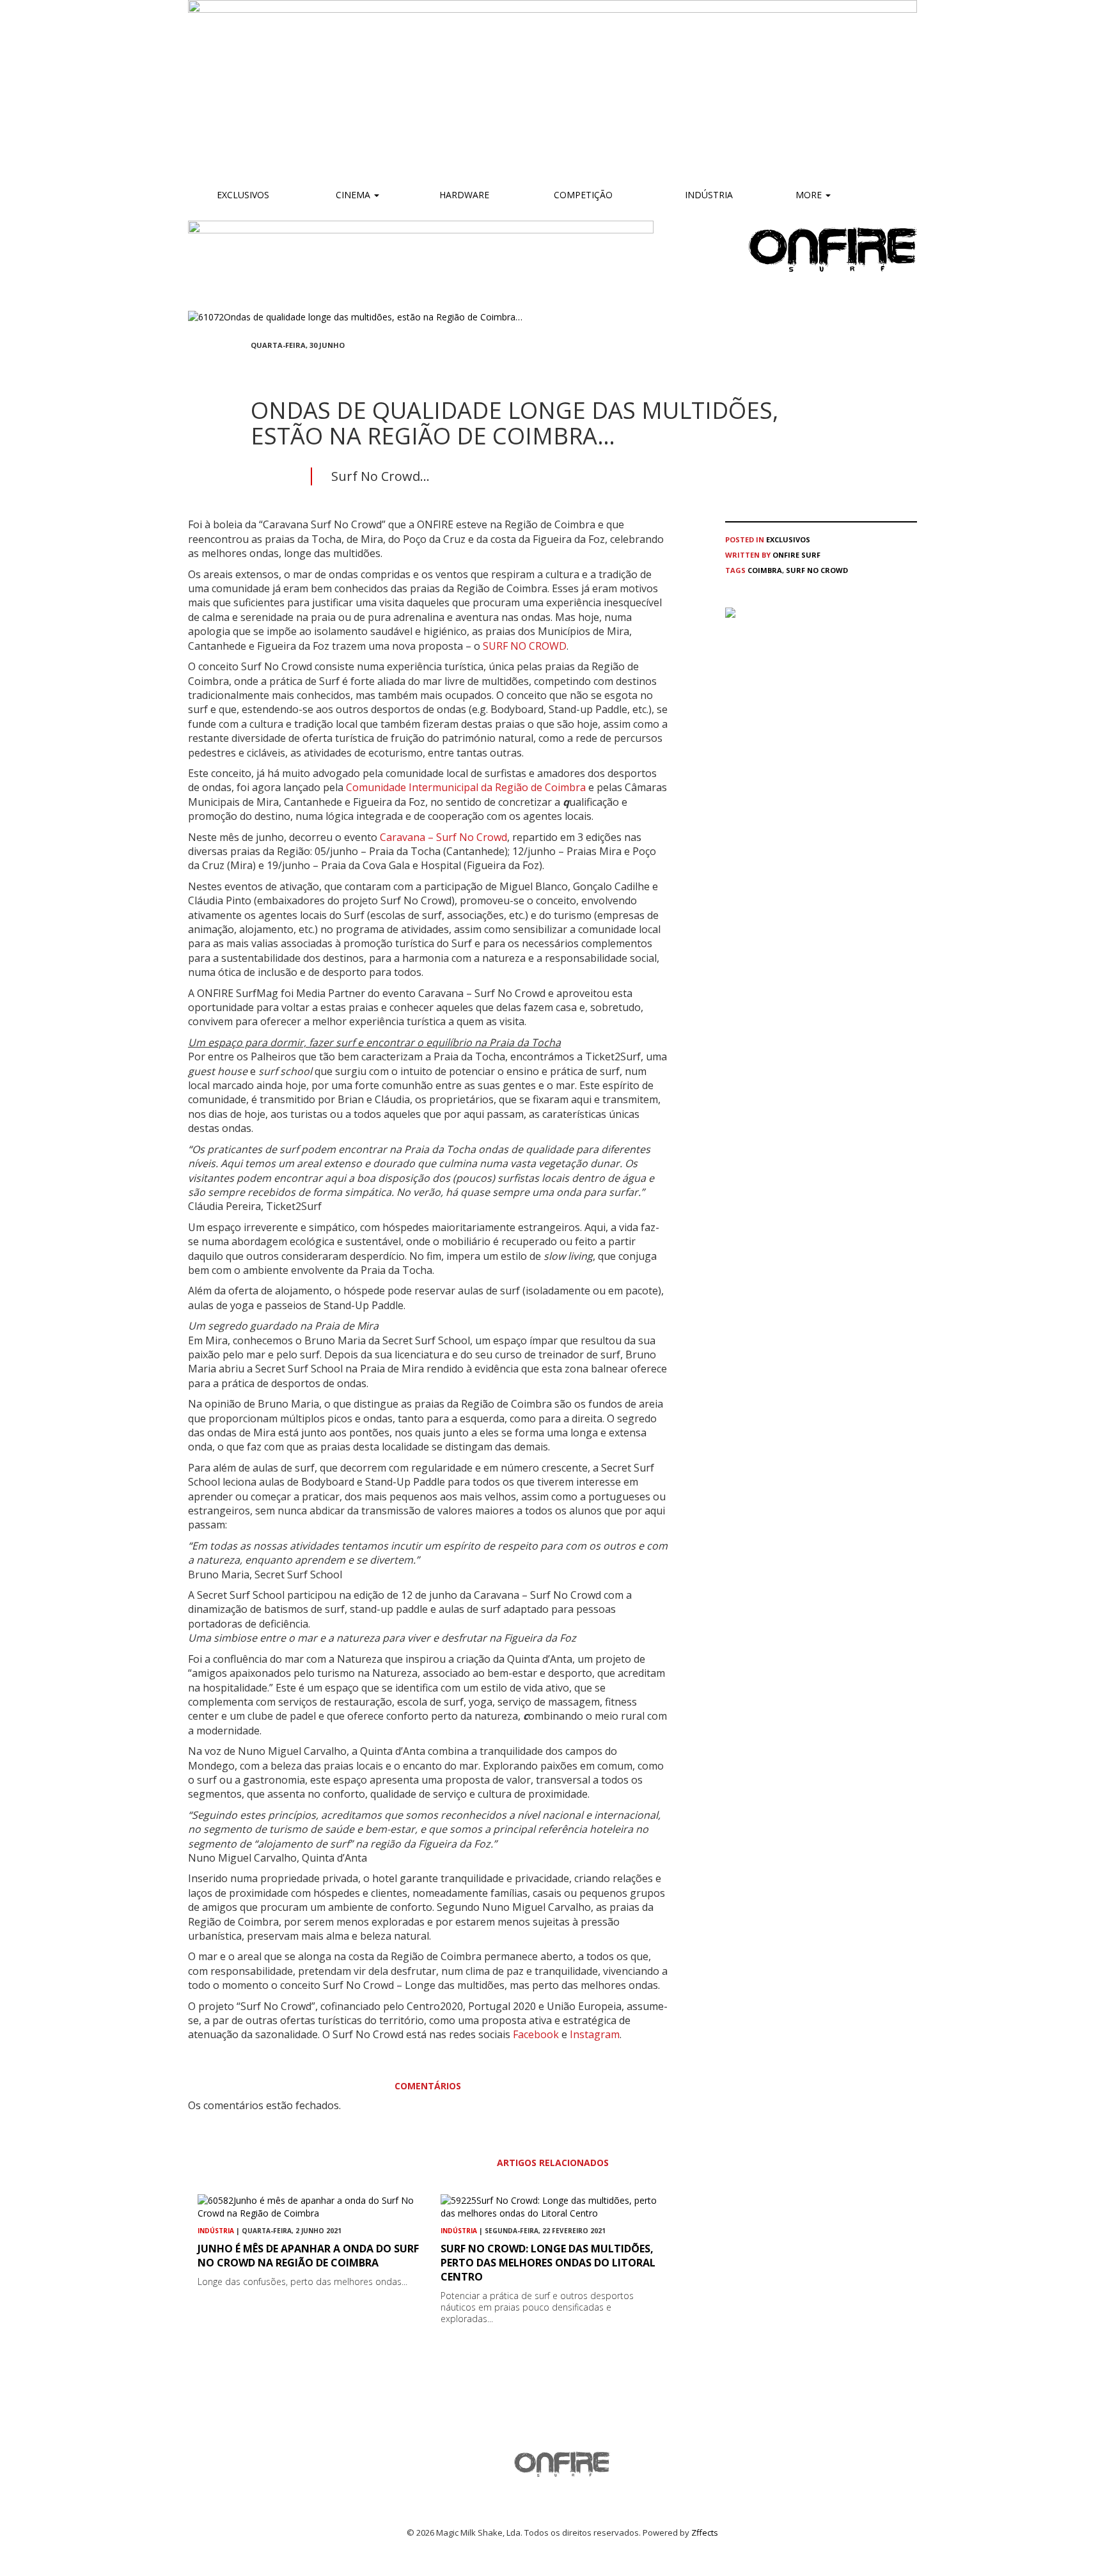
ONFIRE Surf (796, 555)
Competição (582, 195)
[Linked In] (316, 369)
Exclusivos (243, 195)
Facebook (536, 2034)
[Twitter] (285, 369)
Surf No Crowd (817, 570)
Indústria (708, 195)
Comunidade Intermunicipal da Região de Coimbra (466, 787)
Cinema (353, 195)
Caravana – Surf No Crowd (443, 837)
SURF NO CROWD (525, 646)
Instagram (595, 2034)
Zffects (705, 2533)
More (810, 195)
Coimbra (765, 570)
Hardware (464, 195)
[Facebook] (255, 369)
